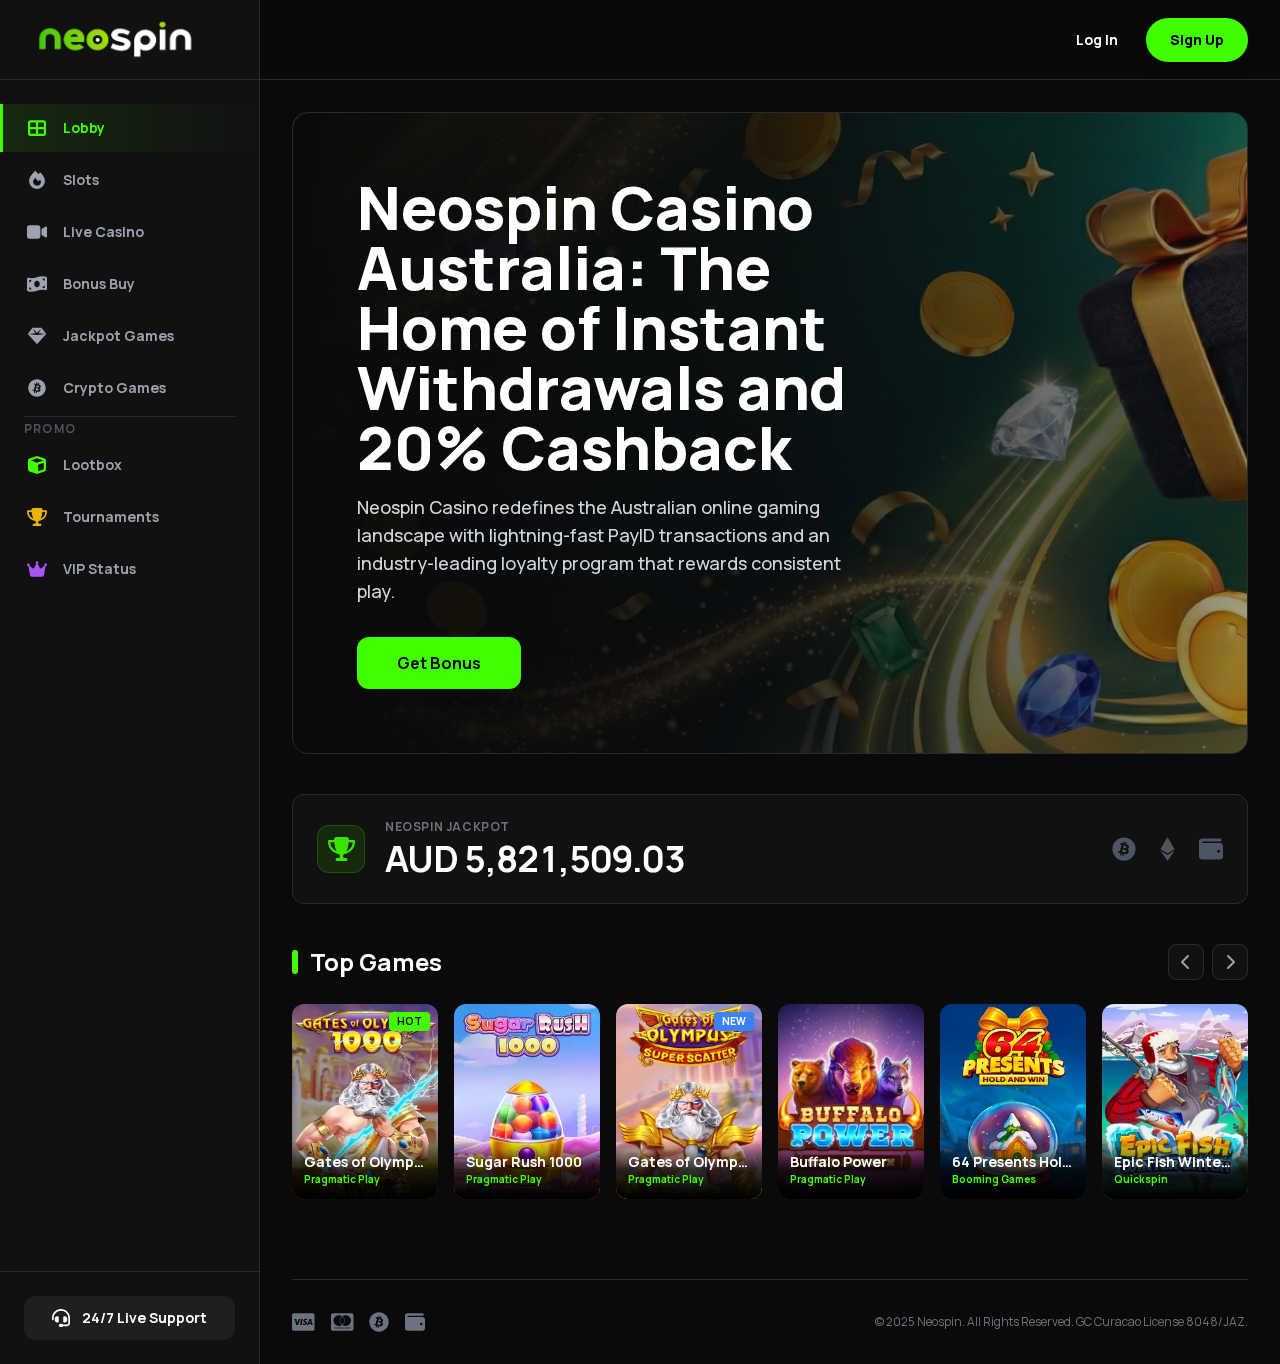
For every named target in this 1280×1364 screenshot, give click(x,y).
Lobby (84, 127)
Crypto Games (114, 387)
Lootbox (92, 464)
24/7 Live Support (144, 1317)
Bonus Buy (99, 283)
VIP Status (99, 568)
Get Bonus (439, 663)
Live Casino (103, 231)
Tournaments (111, 516)
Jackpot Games (118, 335)
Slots (81, 179)
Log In (1097, 39)
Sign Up (1197, 39)
